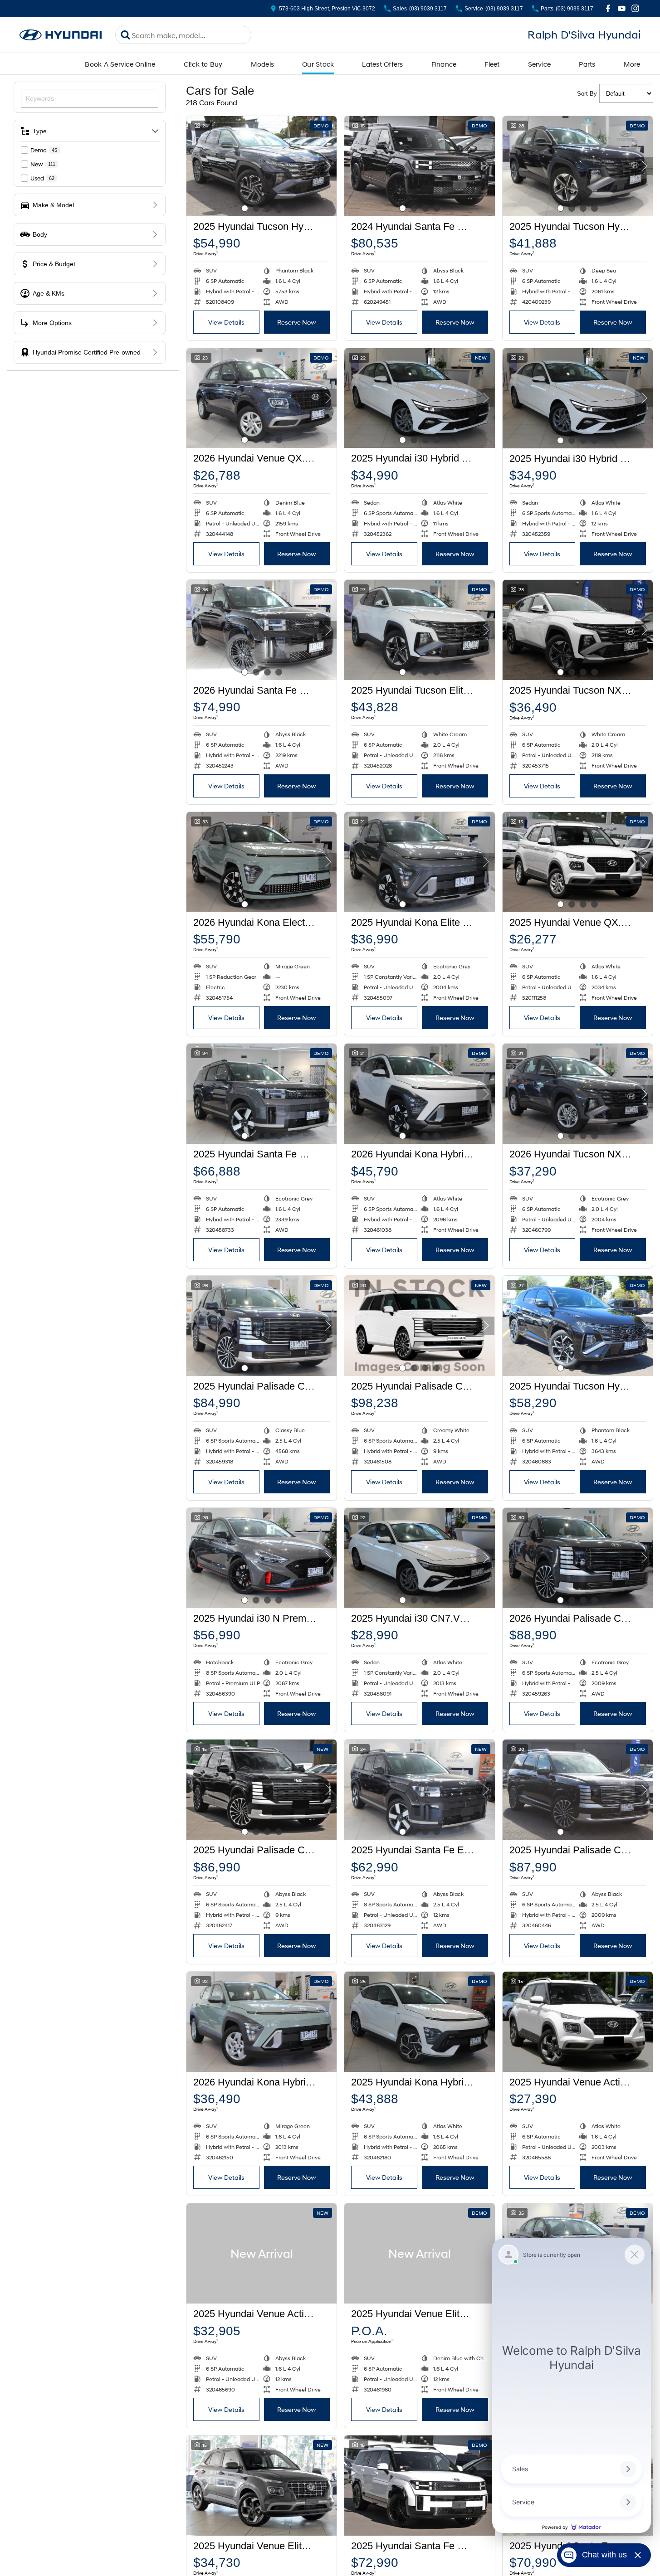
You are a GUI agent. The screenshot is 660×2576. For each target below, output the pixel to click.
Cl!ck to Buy (203, 64)
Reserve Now (297, 322)
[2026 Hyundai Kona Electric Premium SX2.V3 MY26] (262, 862)
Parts (587, 64)
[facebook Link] (608, 8)
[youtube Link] (622, 8)
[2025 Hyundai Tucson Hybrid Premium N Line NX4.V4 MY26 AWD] (578, 1326)
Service (540, 64)
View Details (226, 322)
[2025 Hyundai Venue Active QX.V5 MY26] (578, 2022)
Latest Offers (382, 64)
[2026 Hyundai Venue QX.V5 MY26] (262, 398)
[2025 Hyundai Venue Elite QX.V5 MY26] (262, 2486)
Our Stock (318, 64)
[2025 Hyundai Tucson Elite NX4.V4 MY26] (419, 630)
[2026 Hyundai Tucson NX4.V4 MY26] (578, 1094)
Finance (444, 64)
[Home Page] (61, 35)
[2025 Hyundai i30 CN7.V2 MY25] (419, 1558)
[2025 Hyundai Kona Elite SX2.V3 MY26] (419, 862)
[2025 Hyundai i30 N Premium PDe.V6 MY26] (262, 1558)
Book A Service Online (120, 64)
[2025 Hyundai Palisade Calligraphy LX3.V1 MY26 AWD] (262, 1326)
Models (263, 64)
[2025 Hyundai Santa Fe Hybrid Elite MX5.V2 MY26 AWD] (262, 1094)
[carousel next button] (328, 166)
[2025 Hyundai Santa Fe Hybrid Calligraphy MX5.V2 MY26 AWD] (419, 2486)
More (632, 64)
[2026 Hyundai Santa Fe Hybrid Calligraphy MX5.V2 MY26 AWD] (262, 630)
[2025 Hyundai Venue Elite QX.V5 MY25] (419, 2253)
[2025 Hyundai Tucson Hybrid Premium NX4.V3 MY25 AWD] (262, 166)
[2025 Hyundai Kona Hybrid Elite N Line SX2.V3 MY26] (419, 2022)
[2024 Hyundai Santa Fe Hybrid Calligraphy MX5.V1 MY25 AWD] (419, 166)
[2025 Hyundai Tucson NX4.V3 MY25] (578, 630)
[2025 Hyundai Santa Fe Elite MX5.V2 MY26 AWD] (419, 1790)
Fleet (492, 64)
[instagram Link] (635, 8)
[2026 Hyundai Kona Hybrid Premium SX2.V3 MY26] (419, 1094)
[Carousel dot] (245, 208)
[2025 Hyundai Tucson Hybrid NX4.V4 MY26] (578, 166)
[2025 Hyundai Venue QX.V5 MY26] (578, 862)
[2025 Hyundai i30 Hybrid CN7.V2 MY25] (419, 398)
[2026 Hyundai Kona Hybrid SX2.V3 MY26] (262, 2022)
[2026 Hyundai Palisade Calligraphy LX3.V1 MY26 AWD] (578, 1558)
